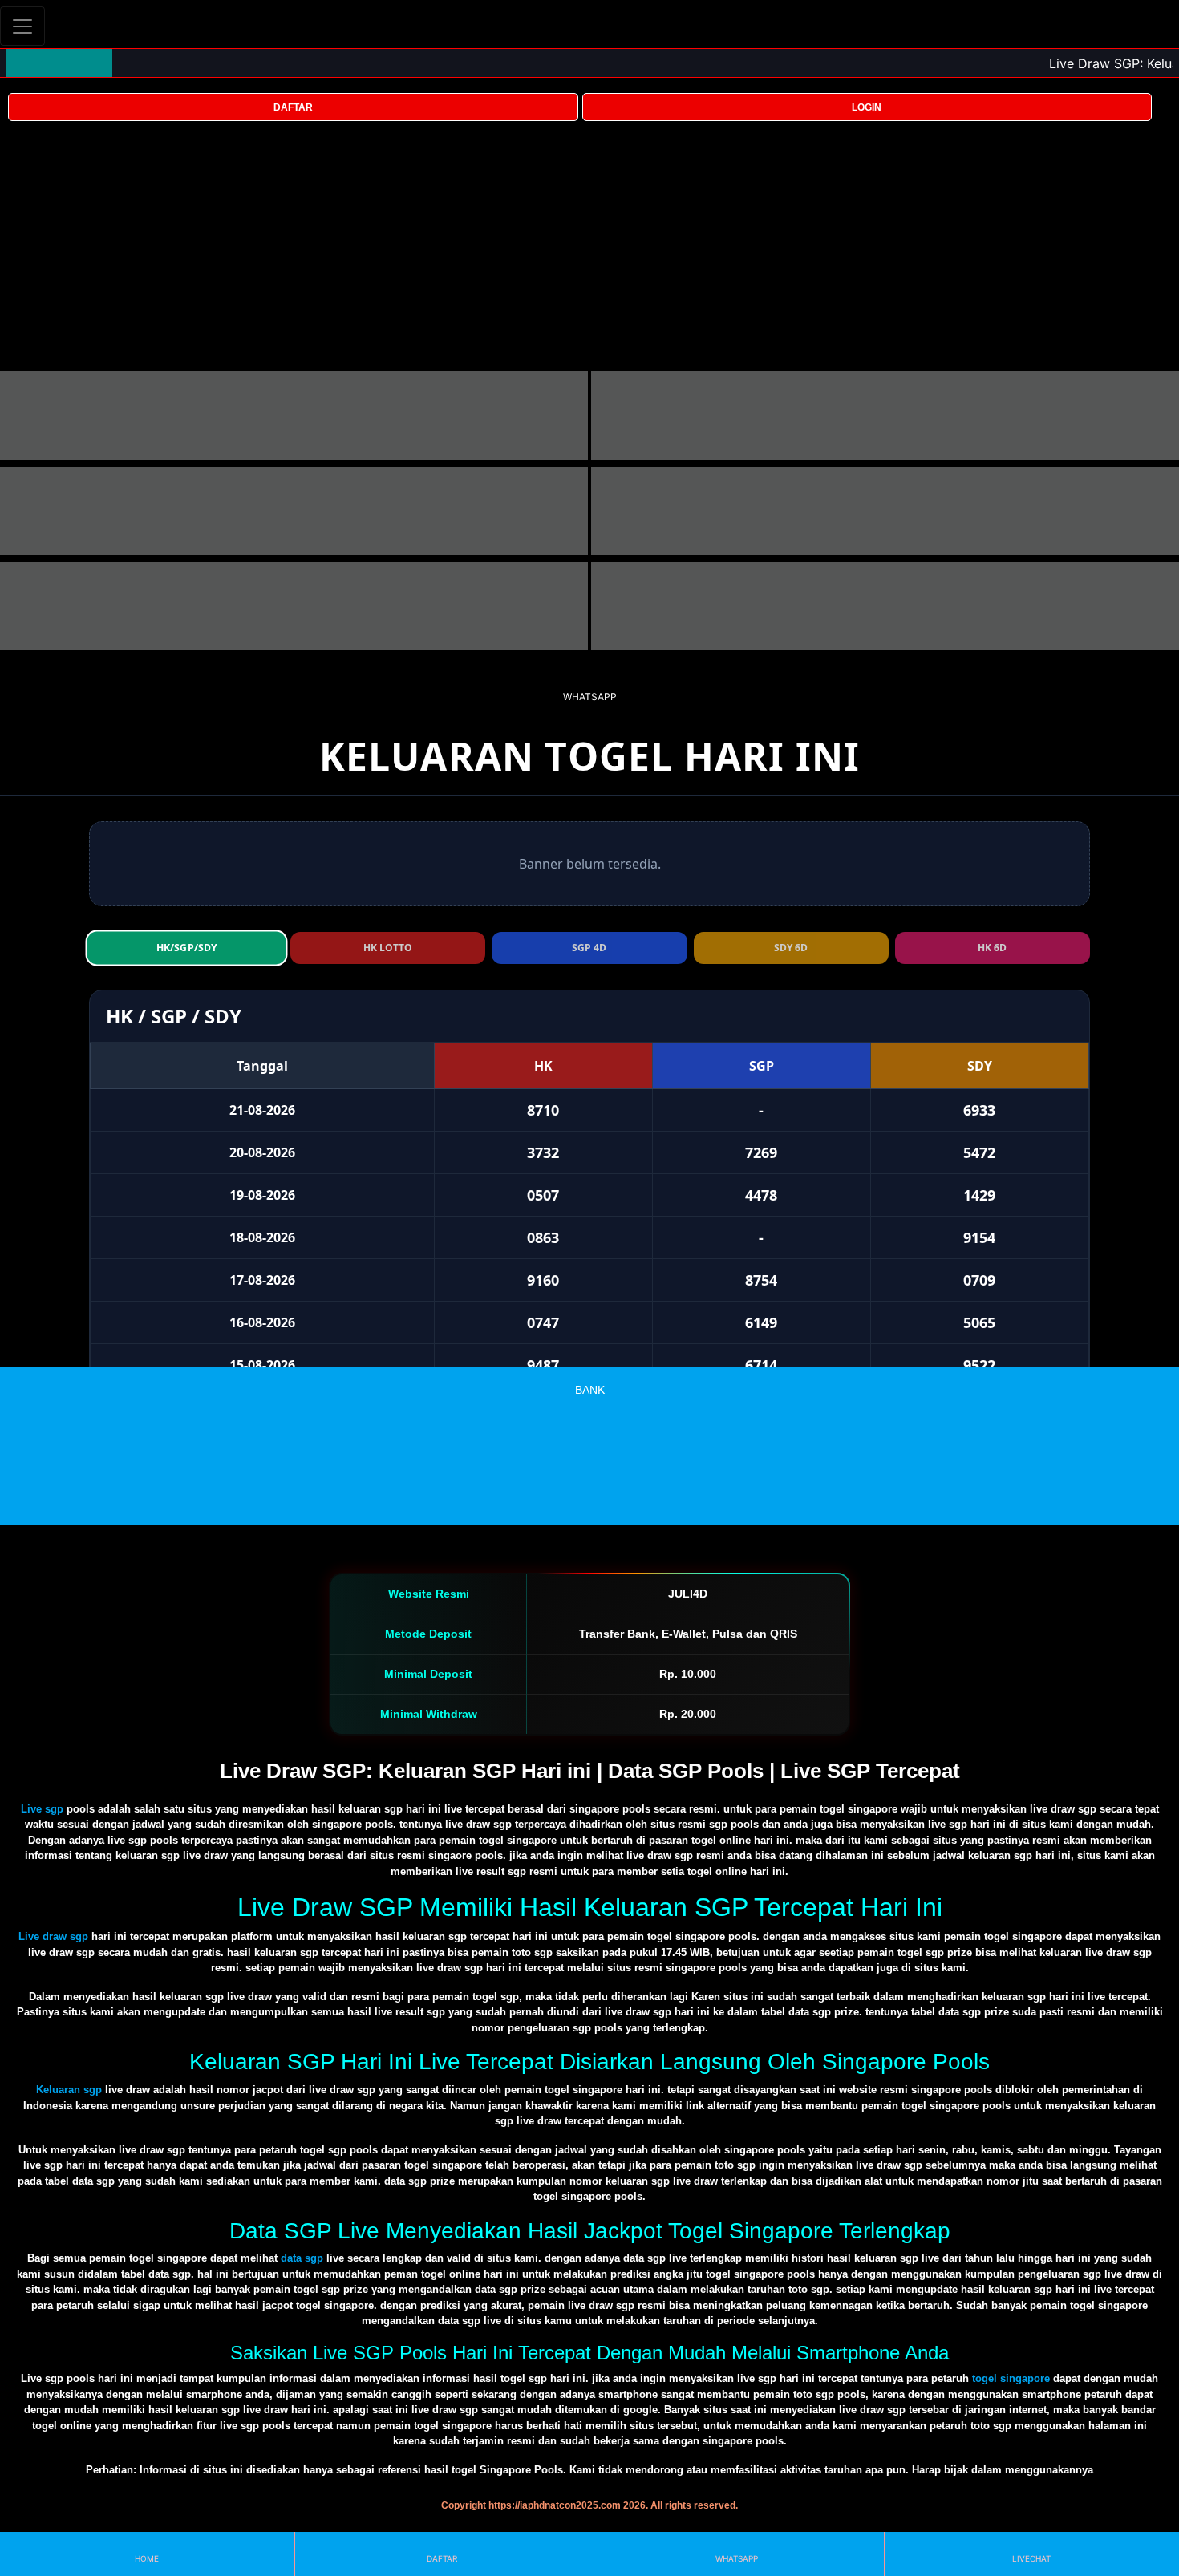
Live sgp (42, 1809)
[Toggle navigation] (22, 26)
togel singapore (1011, 2378)
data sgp (302, 2258)
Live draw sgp (53, 1936)
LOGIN (867, 107)
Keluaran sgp (69, 2090)
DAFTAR (293, 107)
